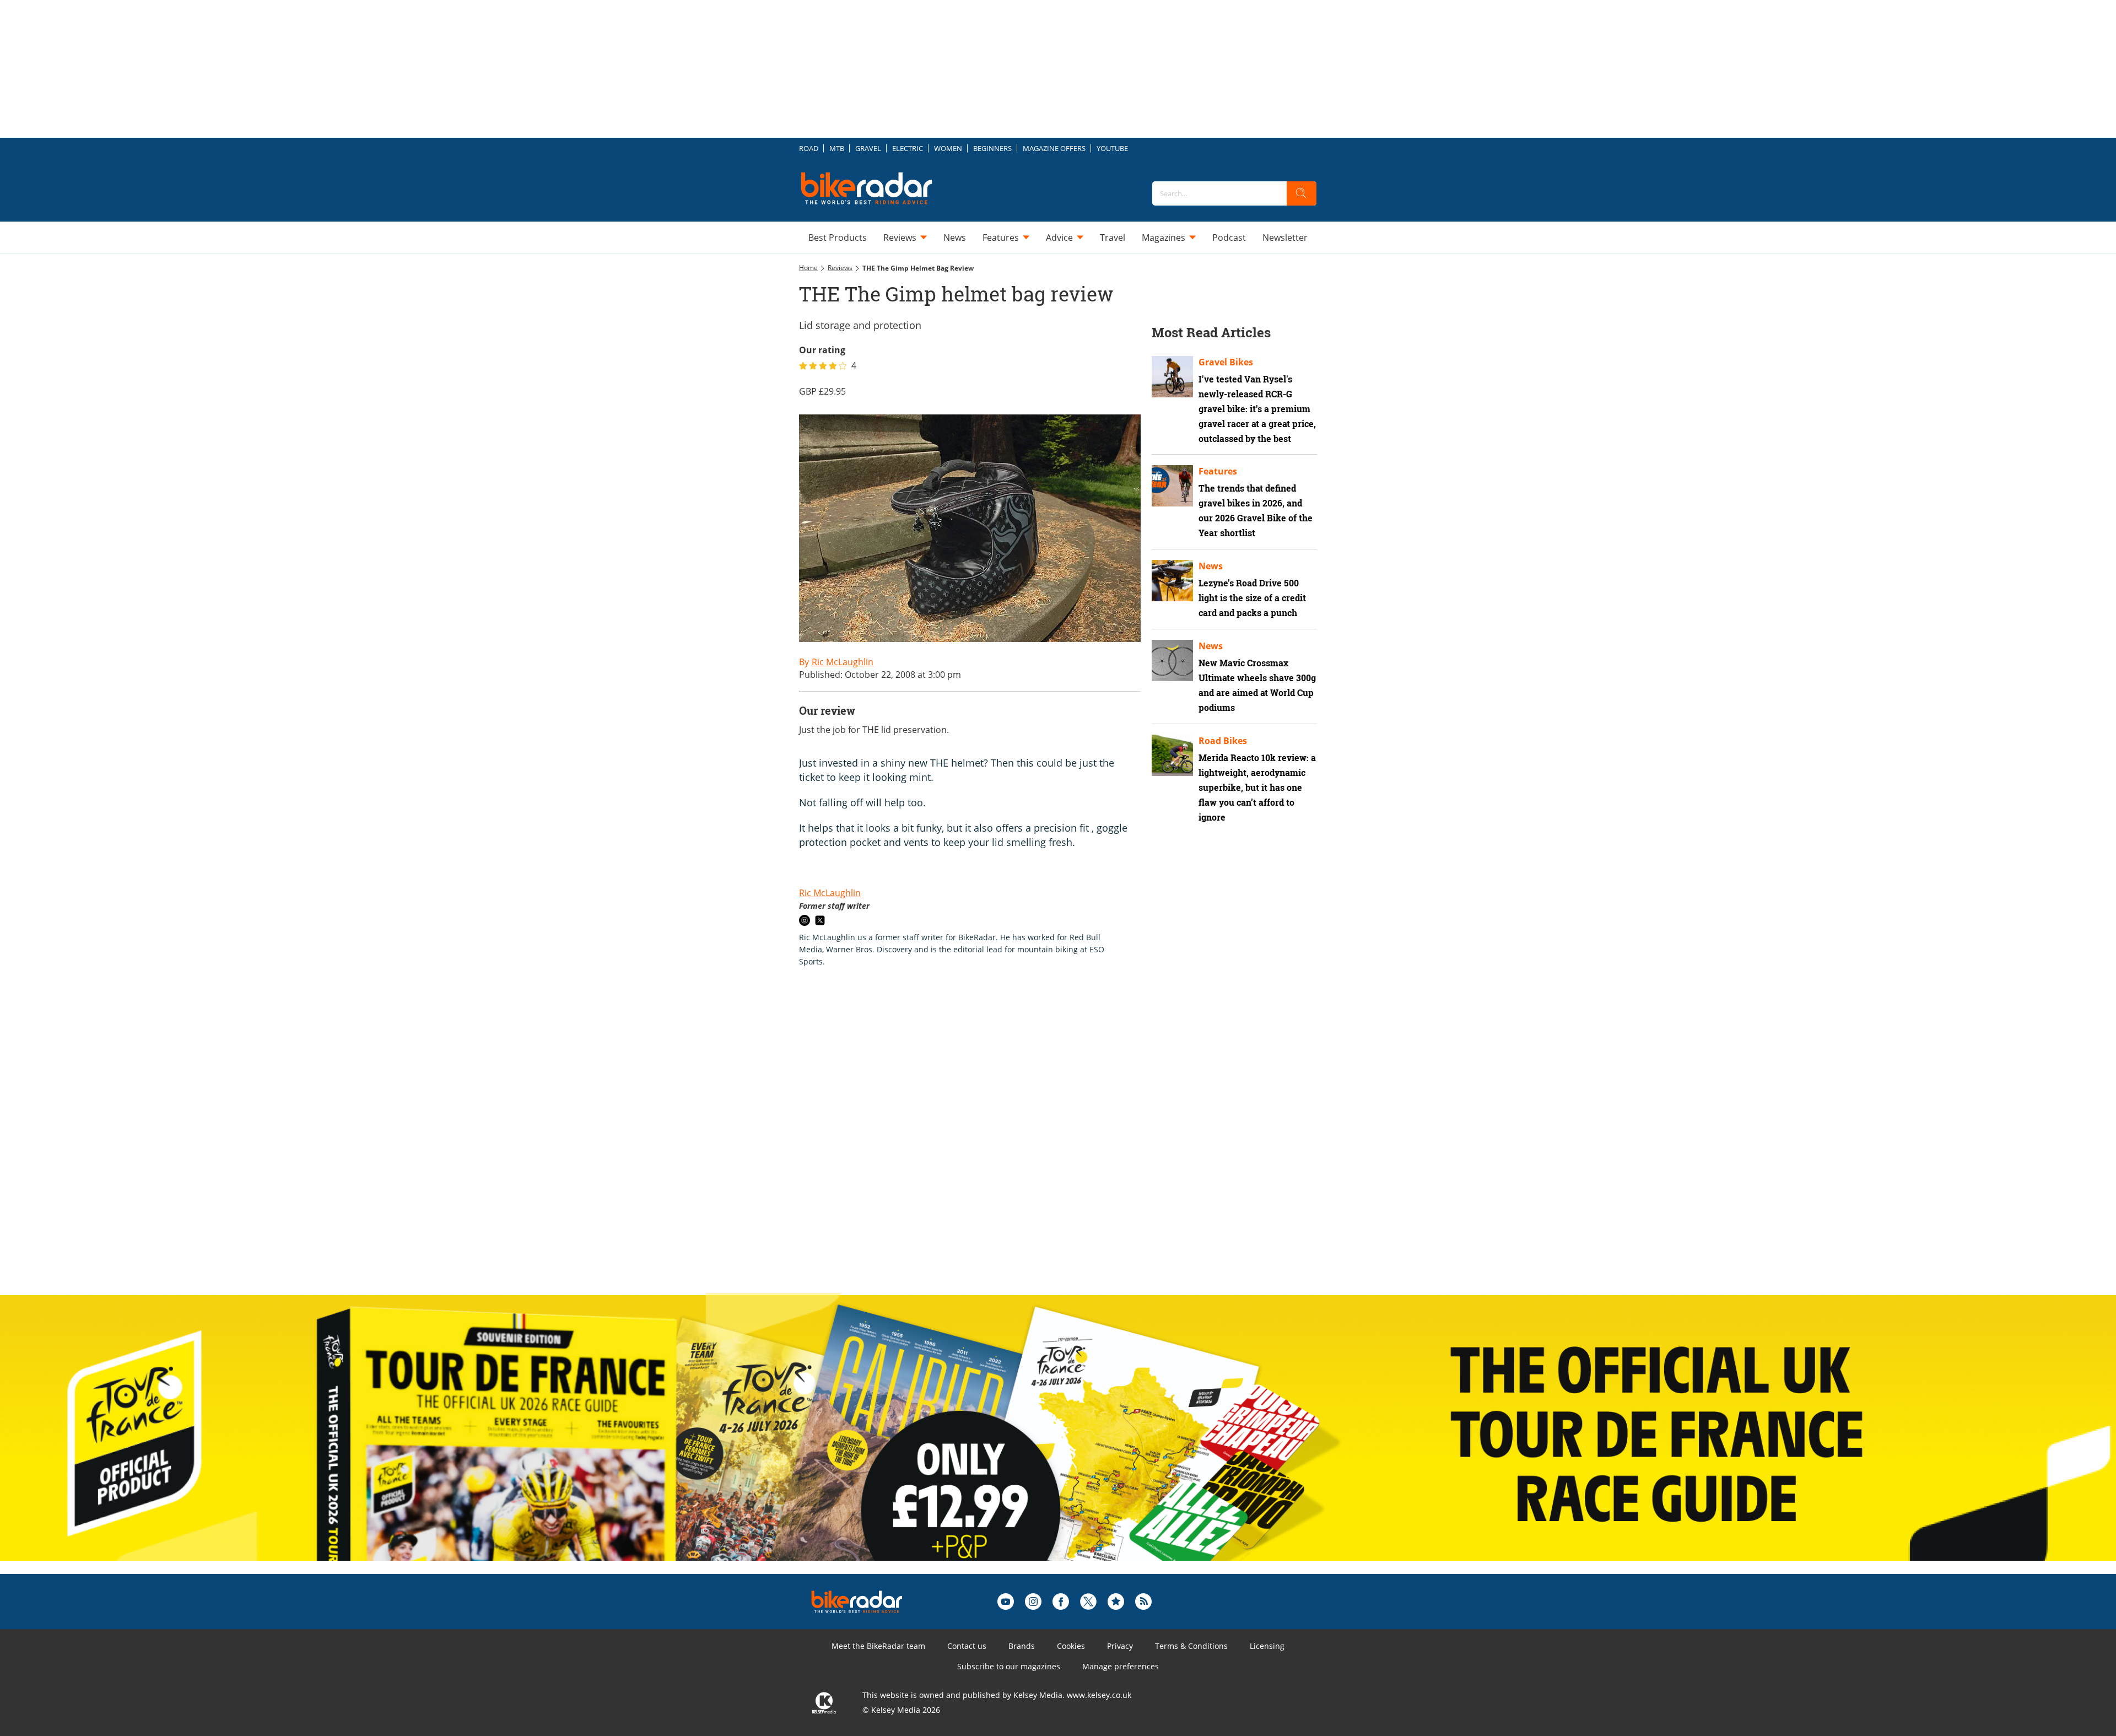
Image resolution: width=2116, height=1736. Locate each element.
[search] (1302, 193)
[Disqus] (981, 1142)
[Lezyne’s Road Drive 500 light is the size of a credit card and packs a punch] (1172, 581)
